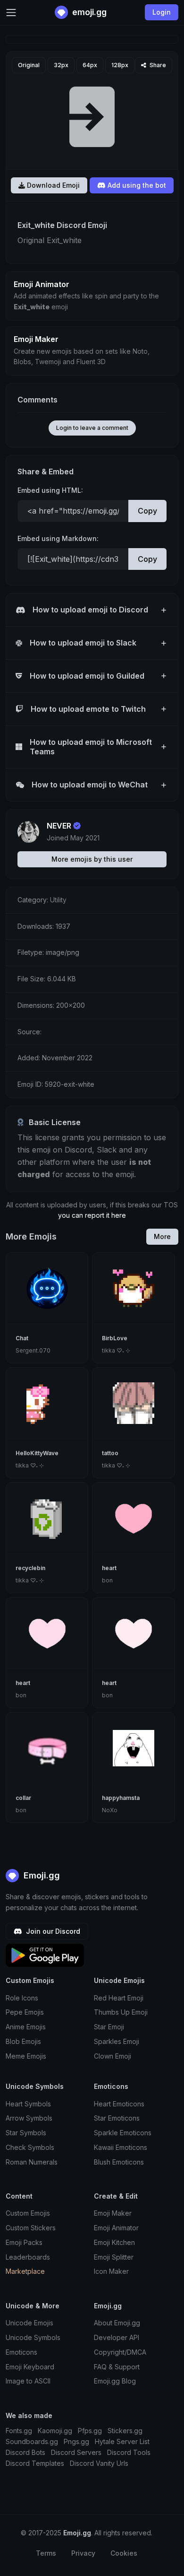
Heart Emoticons (119, 2104)
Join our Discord (52, 1931)
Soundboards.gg (32, 2441)
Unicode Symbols (33, 2337)
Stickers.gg (125, 2431)
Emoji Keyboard (30, 2367)
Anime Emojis (26, 2027)
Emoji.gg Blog (115, 2381)
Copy (147, 511)
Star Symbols (26, 2133)
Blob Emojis (23, 2041)
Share (157, 65)
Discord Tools (129, 2452)
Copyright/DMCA (120, 2352)
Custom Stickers (31, 2228)
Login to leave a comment (92, 428)
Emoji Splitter (114, 2257)
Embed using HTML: (50, 490)
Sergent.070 (33, 1350)
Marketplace (25, 2271)
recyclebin (30, 1568)
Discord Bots (25, 2452)
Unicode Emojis (29, 2323)
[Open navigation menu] (11, 13)
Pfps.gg (90, 2431)
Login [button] (162, 12)
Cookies (124, 2553)
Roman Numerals (32, 2162)
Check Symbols (30, 2147)
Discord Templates (35, 2463)
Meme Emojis (26, 2056)
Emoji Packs (24, 2242)
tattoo (110, 1453)
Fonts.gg (19, 2431)
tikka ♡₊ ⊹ (116, 1350)
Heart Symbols (28, 2104)
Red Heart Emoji (119, 1998)
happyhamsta (121, 1798)
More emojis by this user (92, 859)
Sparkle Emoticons (123, 2133)
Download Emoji (52, 185)
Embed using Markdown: (58, 538)
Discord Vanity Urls (99, 2463)
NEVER (59, 826)
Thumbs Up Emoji (121, 2012)
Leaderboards (28, 2257)
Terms (46, 2553)
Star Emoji (109, 2027)
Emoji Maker (113, 2213)
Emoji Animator (116, 2228)
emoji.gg (88, 12)
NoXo (110, 1810)
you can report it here (92, 1215)
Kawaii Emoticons (121, 2147)
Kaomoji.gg (55, 2431)
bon (107, 1580)
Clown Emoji (113, 2056)
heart (109, 1568)
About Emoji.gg (117, 2323)
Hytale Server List (122, 2441)
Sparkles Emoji (117, 2041)
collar (23, 1798)
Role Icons (22, 1998)
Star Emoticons (117, 2118)
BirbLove (115, 1338)
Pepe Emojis (25, 2012)
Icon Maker (111, 2271)
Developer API (117, 2337)
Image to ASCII (28, 2381)
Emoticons (21, 2352)
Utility (58, 900)
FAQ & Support (117, 2367)
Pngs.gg (76, 2441)
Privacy (83, 2553)
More (162, 1236)
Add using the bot (136, 185)
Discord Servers (76, 2452)
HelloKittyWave (37, 1453)
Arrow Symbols (29, 2118)
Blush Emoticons (119, 2162)
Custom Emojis (28, 2213)
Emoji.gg (41, 1875)
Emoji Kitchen (114, 2242)
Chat (22, 1338)
